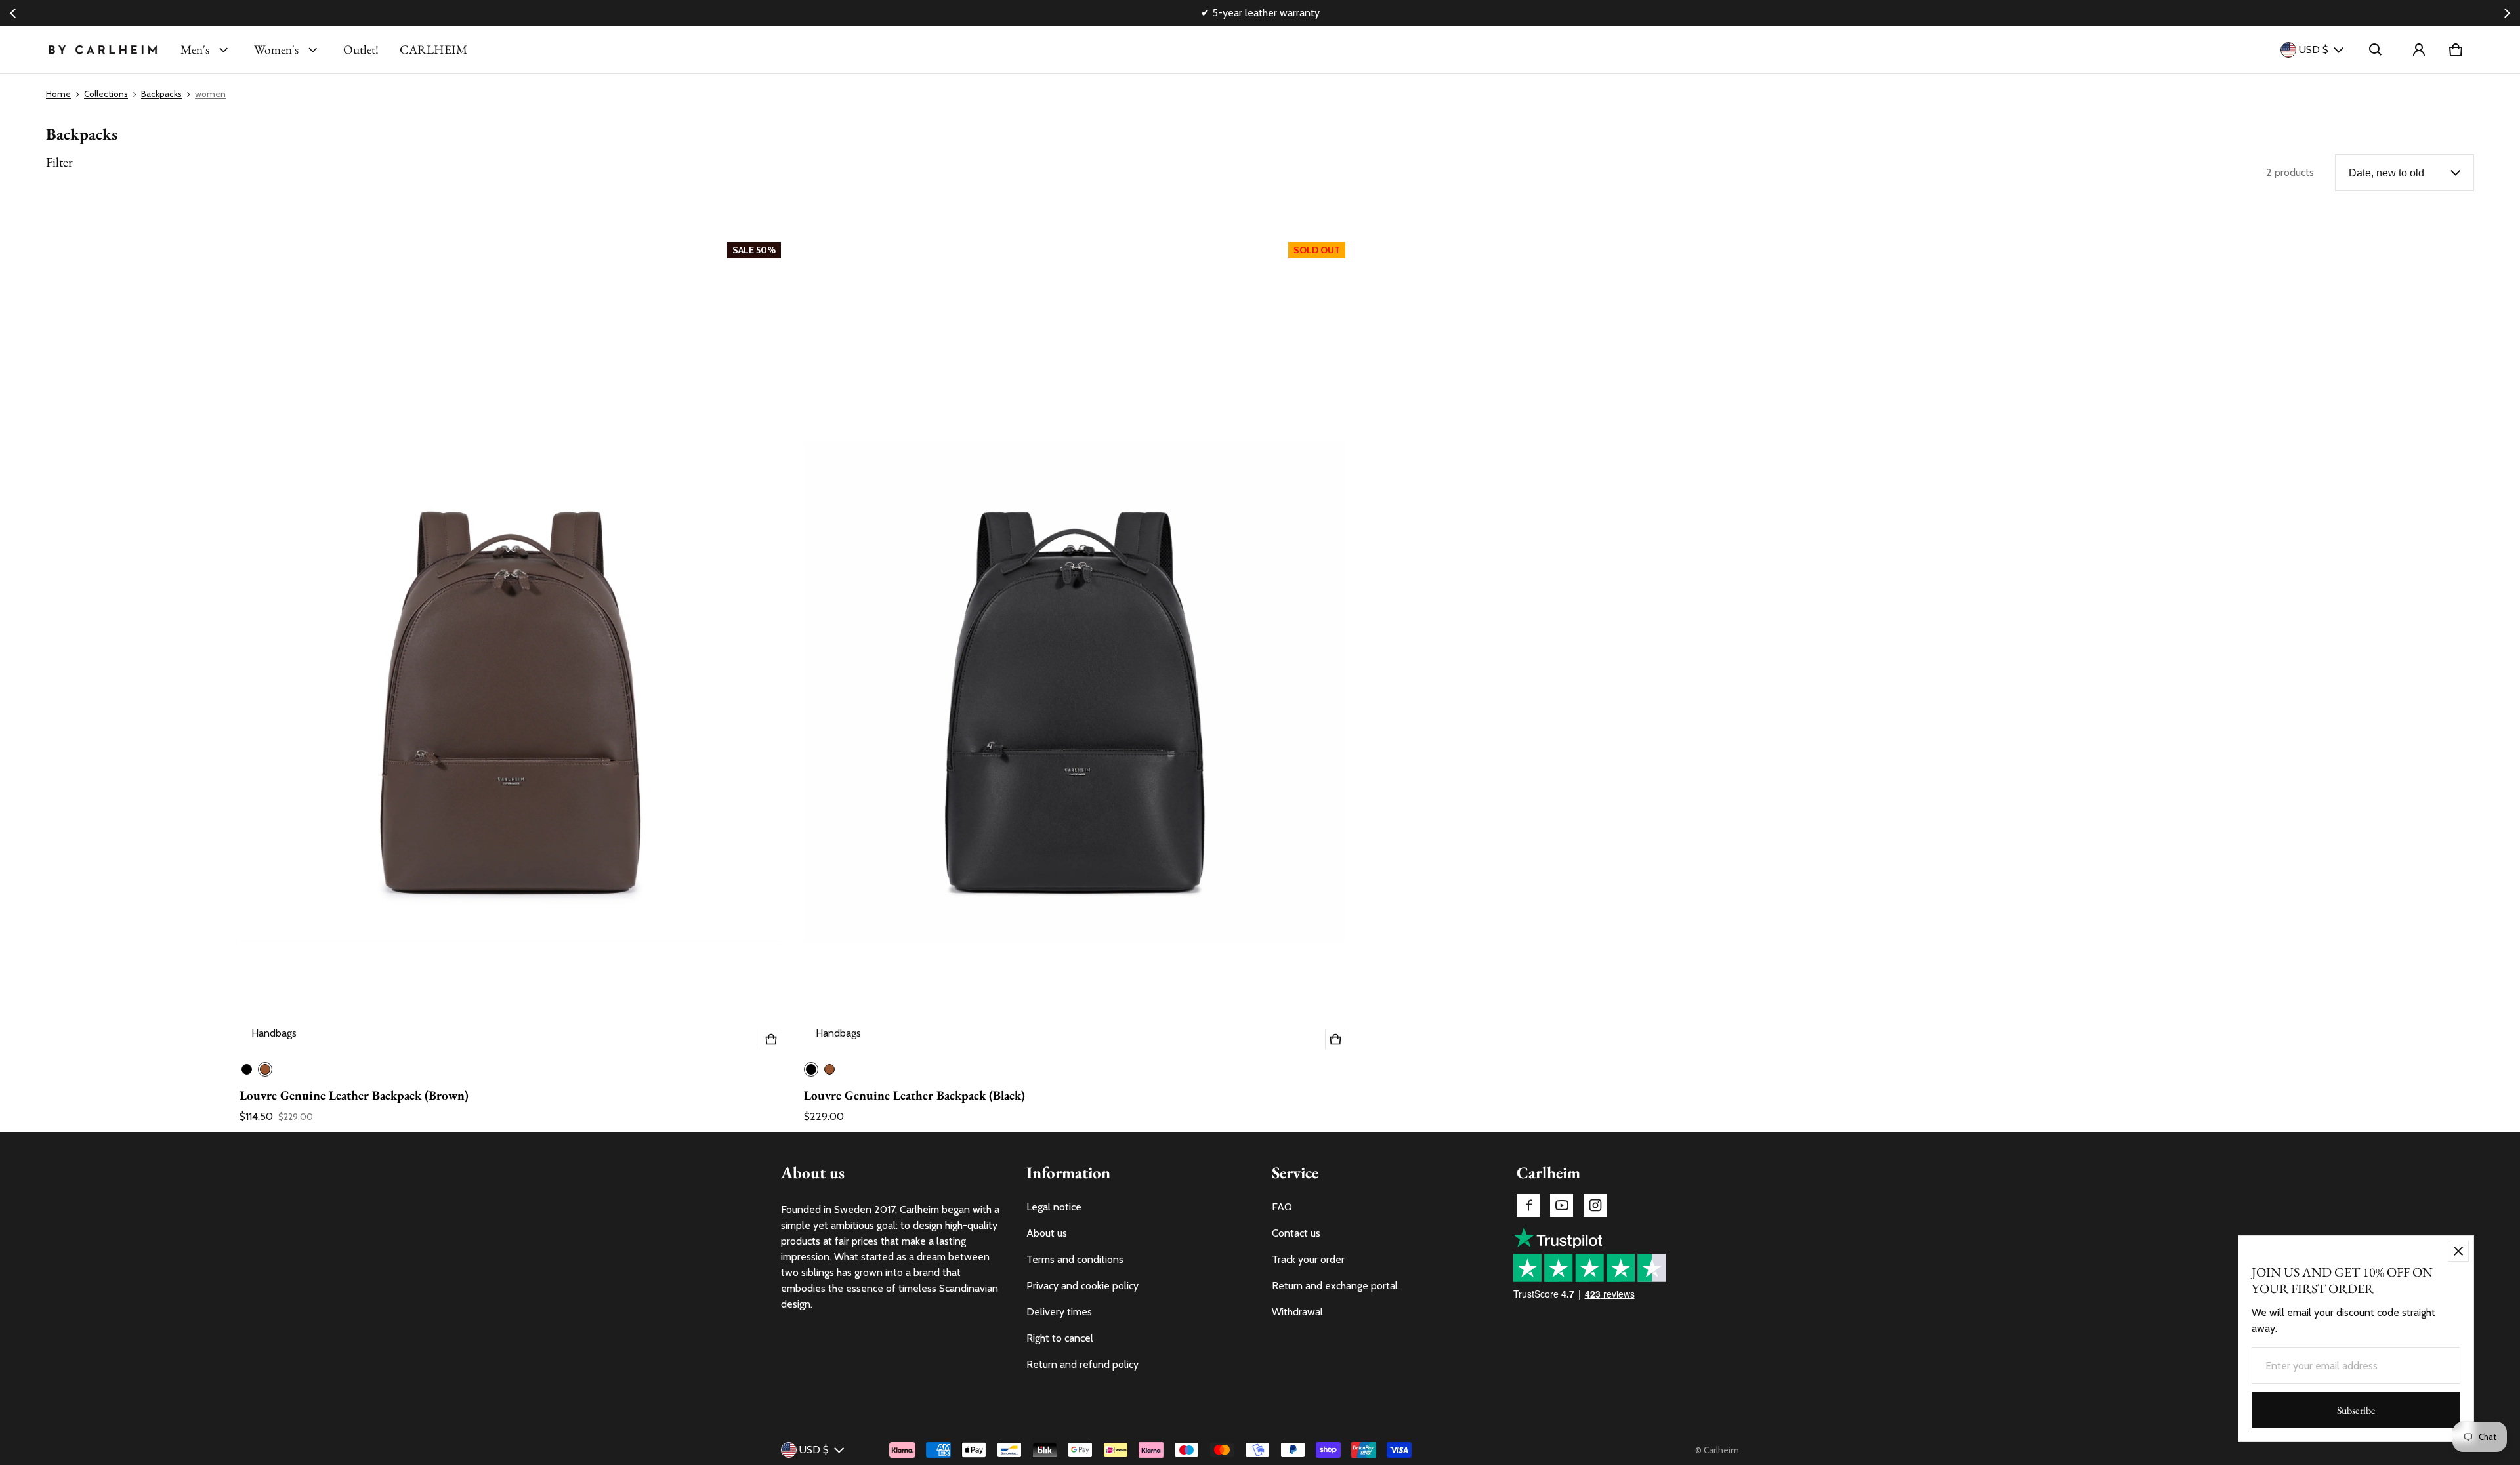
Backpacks (161, 94)
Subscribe (2356, 1410)
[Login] (2419, 50)
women (210, 94)
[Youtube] (1562, 1206)
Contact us (1296, 1233)
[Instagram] (1595, 1206)
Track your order (1308, 1259)
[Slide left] (13, 13)
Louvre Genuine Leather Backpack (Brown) (354, 1095)
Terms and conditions (1075, 1259)
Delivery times (1059, 1312)
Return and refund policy (1082, 1364)
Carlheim (1721, 1450)
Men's (195, 50)
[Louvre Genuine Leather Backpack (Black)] (1075, 643)
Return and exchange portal (1335, 1286)
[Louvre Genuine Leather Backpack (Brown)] (510, 643)
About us (1047, 1233)
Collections (106, 94)
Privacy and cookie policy (1082, 1286)
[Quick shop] (771, 1039)
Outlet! (361, 50)
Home (58, 94)
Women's (276, 50)
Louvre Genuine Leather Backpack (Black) (914, 1095)
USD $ (2314, 50)
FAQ (1282, 1207)
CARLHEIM (433, 50)
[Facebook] (1528, 1206)
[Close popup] (2458, 1251)
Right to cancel (1060, 1338)
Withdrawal (1297, 1312)
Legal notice (1054, 1207)
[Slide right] (2507, 13)
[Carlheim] (103, 50)
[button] (2376, 50)
